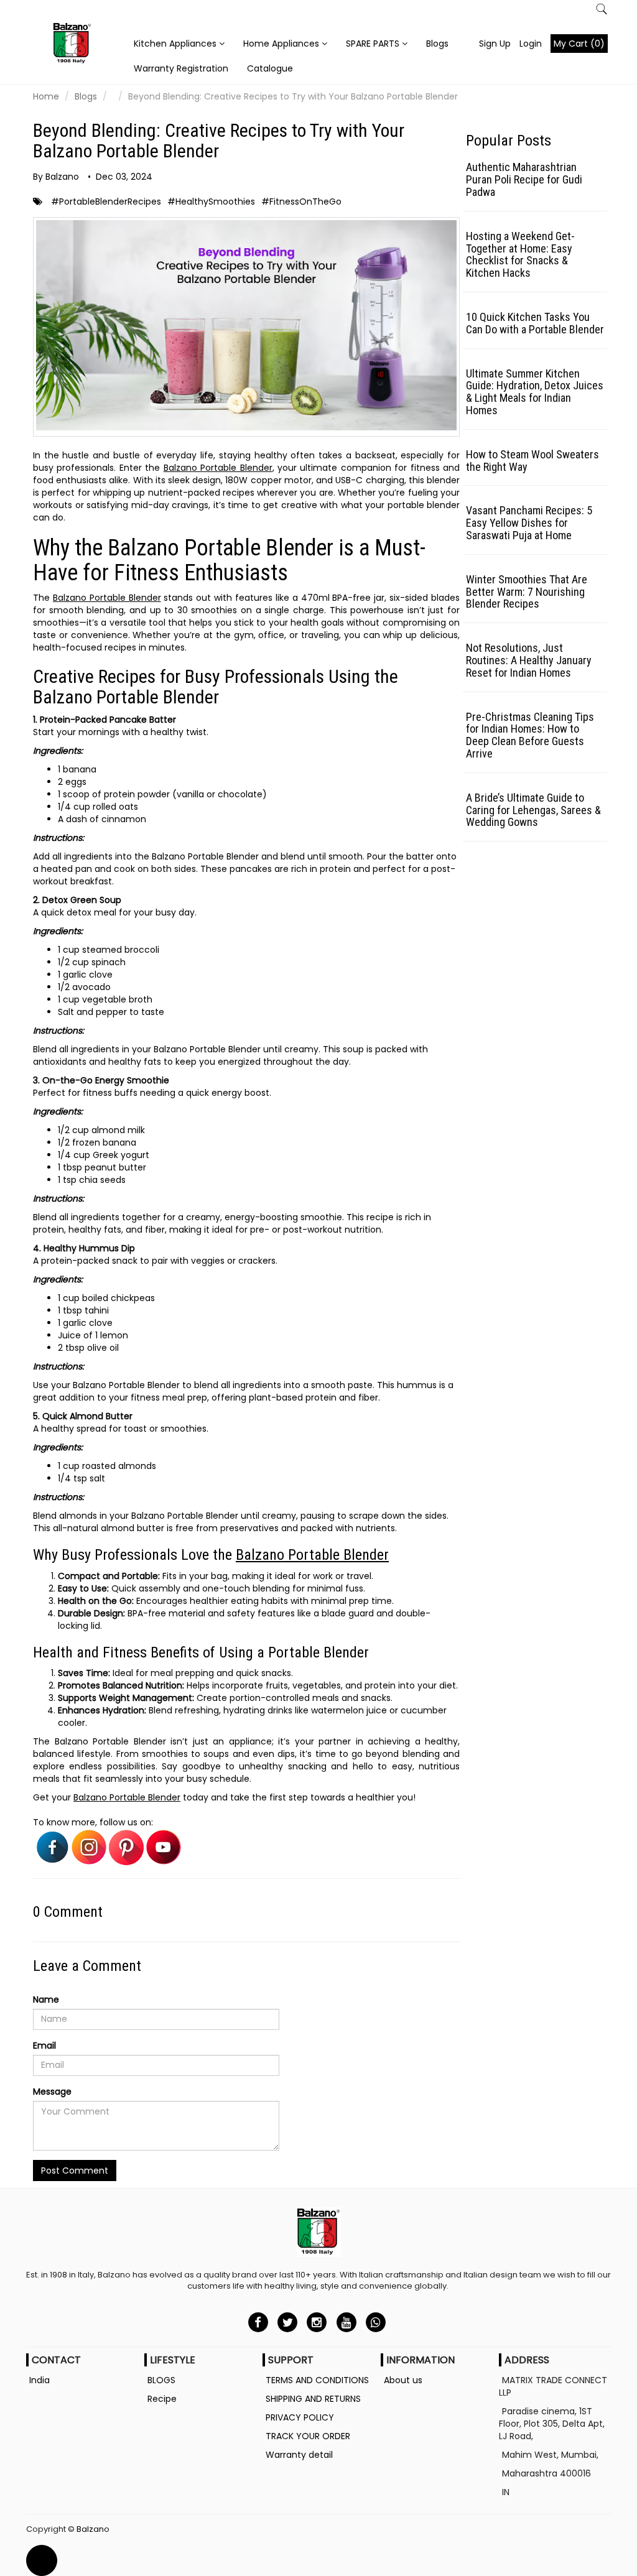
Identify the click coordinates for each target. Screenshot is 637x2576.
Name (46, 1999)
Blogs (437, 44)
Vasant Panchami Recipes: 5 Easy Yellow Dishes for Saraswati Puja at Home (529, 523)
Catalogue (270, 68)
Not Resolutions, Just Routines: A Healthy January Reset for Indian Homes (529, 660)
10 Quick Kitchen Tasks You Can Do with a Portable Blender (535, 323)
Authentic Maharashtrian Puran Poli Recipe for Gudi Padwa (524, 179)
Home (46, 96)
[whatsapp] (375, 2322)
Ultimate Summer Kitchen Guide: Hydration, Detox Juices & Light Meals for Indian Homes (535, 392)
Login (531, 44)
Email (44, 2046)
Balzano (93, 2529)
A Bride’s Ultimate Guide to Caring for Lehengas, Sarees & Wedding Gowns (533, 810)
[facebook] (258, 2322)
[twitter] (288, 2322)
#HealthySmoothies (211, 202)
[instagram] (317, 2322)
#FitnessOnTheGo (301, 202)
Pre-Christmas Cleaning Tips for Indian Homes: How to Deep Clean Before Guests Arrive (530, 735)
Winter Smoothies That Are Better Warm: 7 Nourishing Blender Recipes (527, 592)
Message (52, 2092)
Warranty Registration (181, 68)
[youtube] (346, 2322)
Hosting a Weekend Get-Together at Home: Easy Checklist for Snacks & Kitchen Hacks (520, 254)
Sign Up (495, 44)
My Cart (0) (579, 44)
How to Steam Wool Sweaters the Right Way (532, 461)
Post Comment (75, 2171)
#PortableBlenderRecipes (106, 202)
